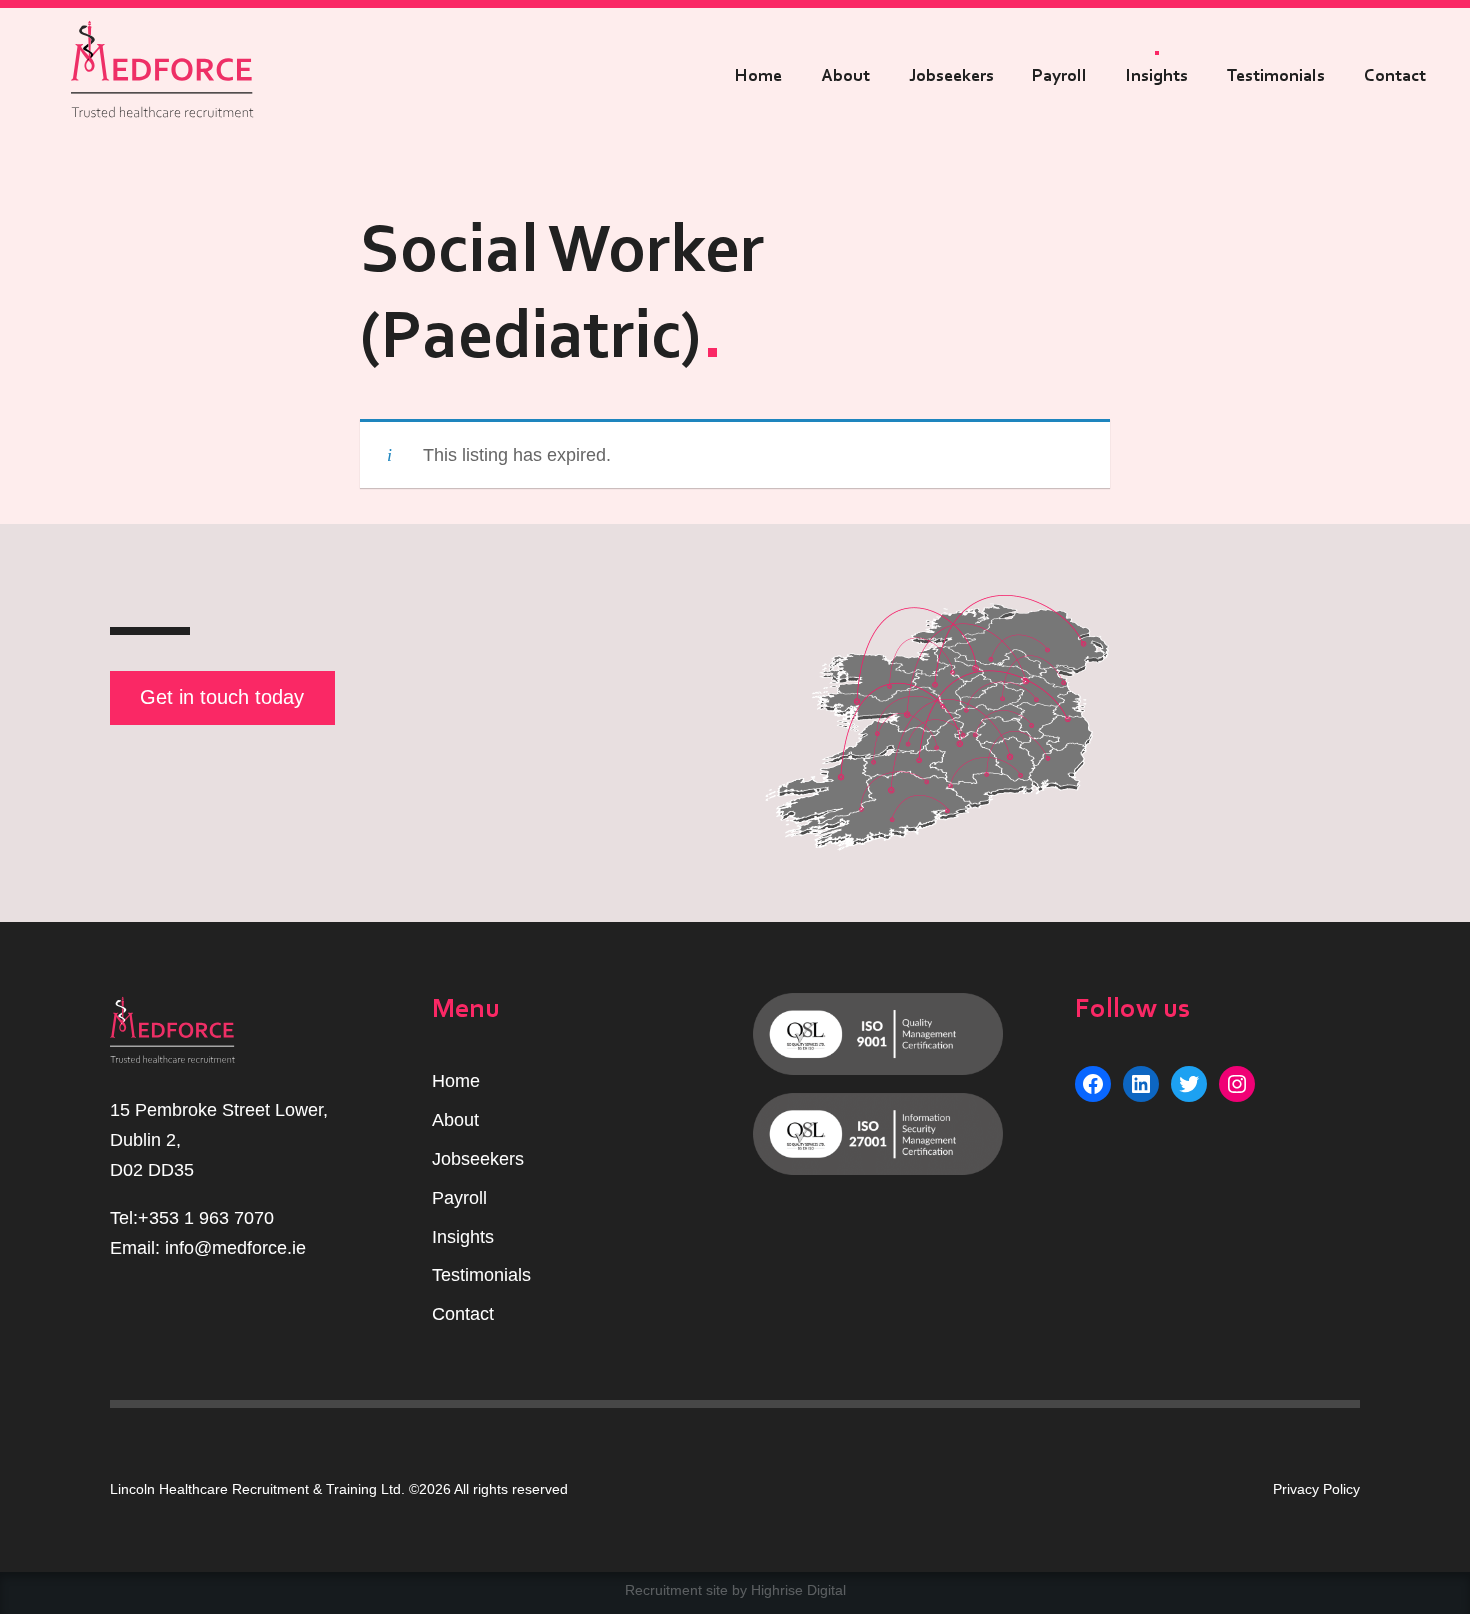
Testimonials (1276, 76)
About (845, 76)
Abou (453, 1120)
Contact (1395, 76)
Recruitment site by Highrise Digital (735, 1590)
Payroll (1059, 76)
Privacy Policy (1316, 1489)
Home (758, 76)
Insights (1157, 76)
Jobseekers (951, 76)
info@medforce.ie (235, 1248)
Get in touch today (222, 697)
